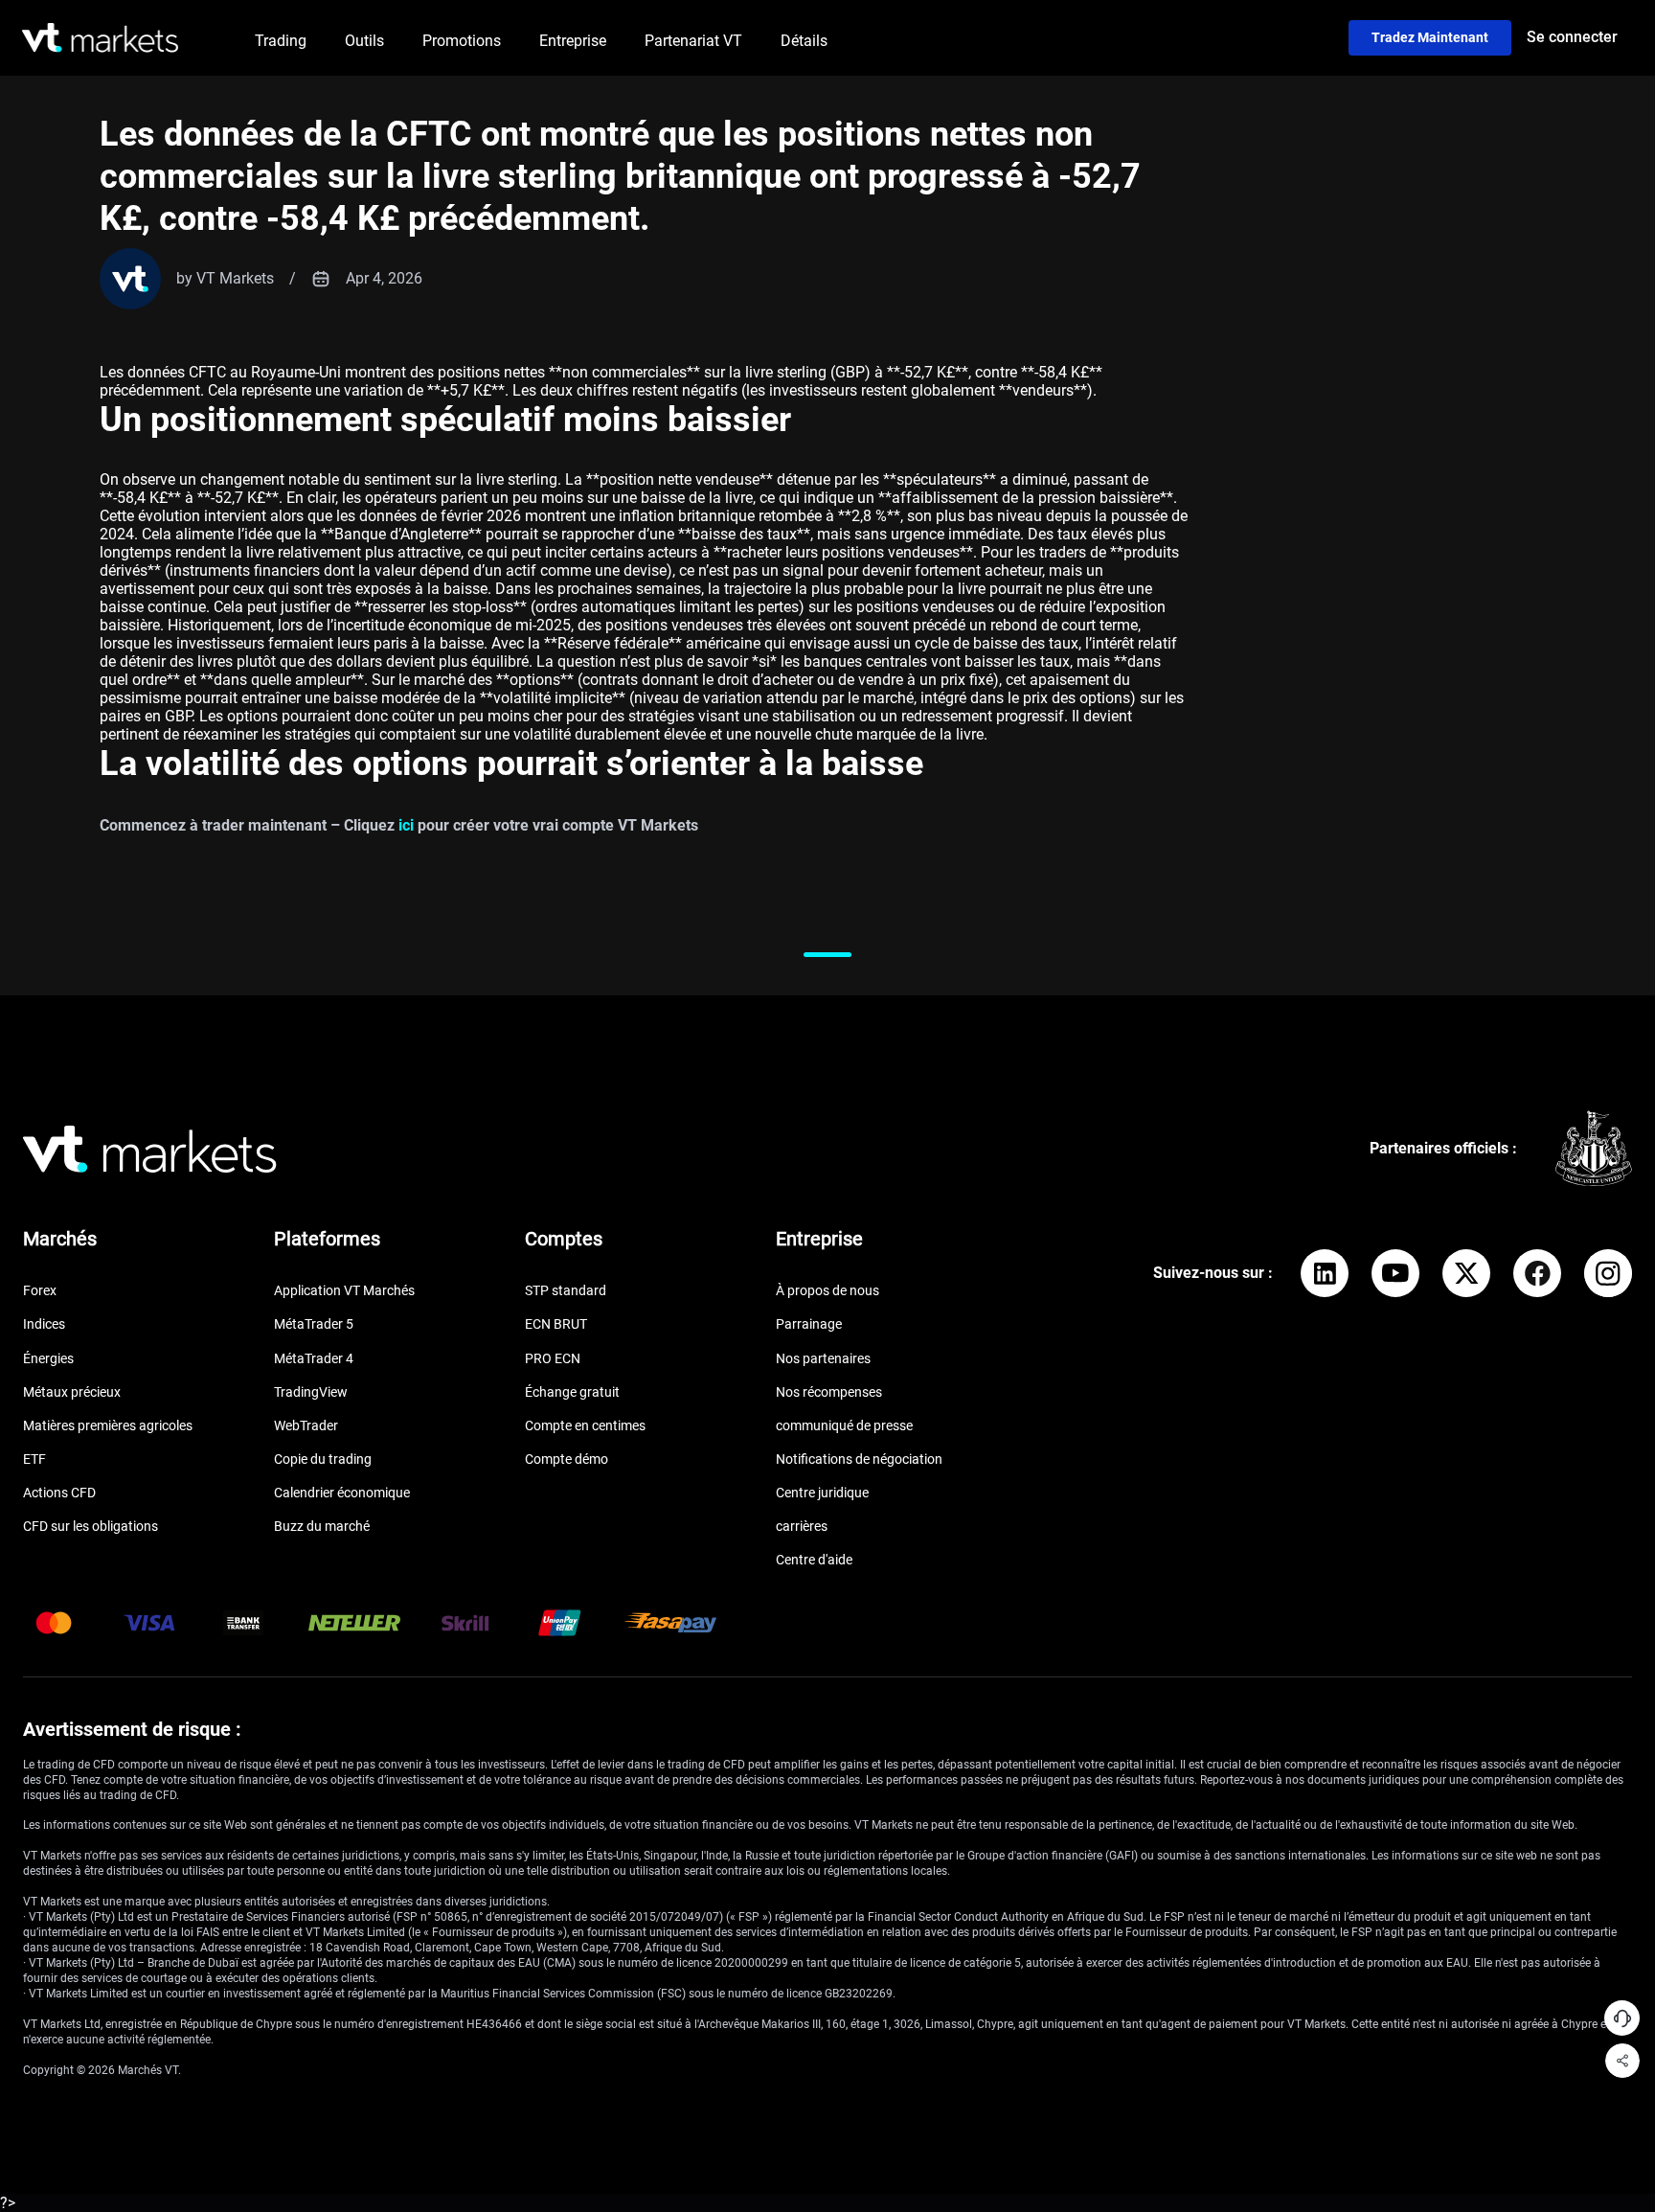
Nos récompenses (829, 1392)
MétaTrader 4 (314, 1358)
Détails (804, 41)
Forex (40, 1290)
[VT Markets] (100, 38)
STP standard (566, 1290)
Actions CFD (59, 1493)
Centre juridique (822, 1493)
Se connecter (1572, 37)
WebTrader (306, 1425)
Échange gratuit (572, 1392)
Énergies (48, 1358)
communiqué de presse (844, 1425)
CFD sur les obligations (91, 1526)
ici (406, 825)
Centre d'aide (814, 1560)
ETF (34, 1459)
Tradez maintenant (1430, 37)
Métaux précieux (72, 1392)
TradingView (311, 1392)
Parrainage (809, 1324)
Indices (44, 1324)
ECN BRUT (556, 1324)
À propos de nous (827, 1290)
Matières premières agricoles (108, 1425)
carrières (802, 1526)
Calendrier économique (342, 1493)
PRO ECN (553, 1358)
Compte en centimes (585, 1425)
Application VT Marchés (344, 1290)
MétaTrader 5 (314, 1324)
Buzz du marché (322, 1526)
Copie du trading (323, 1459)
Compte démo (567, 1459)
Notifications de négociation (859, 1459)
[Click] (1325, 1273)
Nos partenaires (823, 1358)
